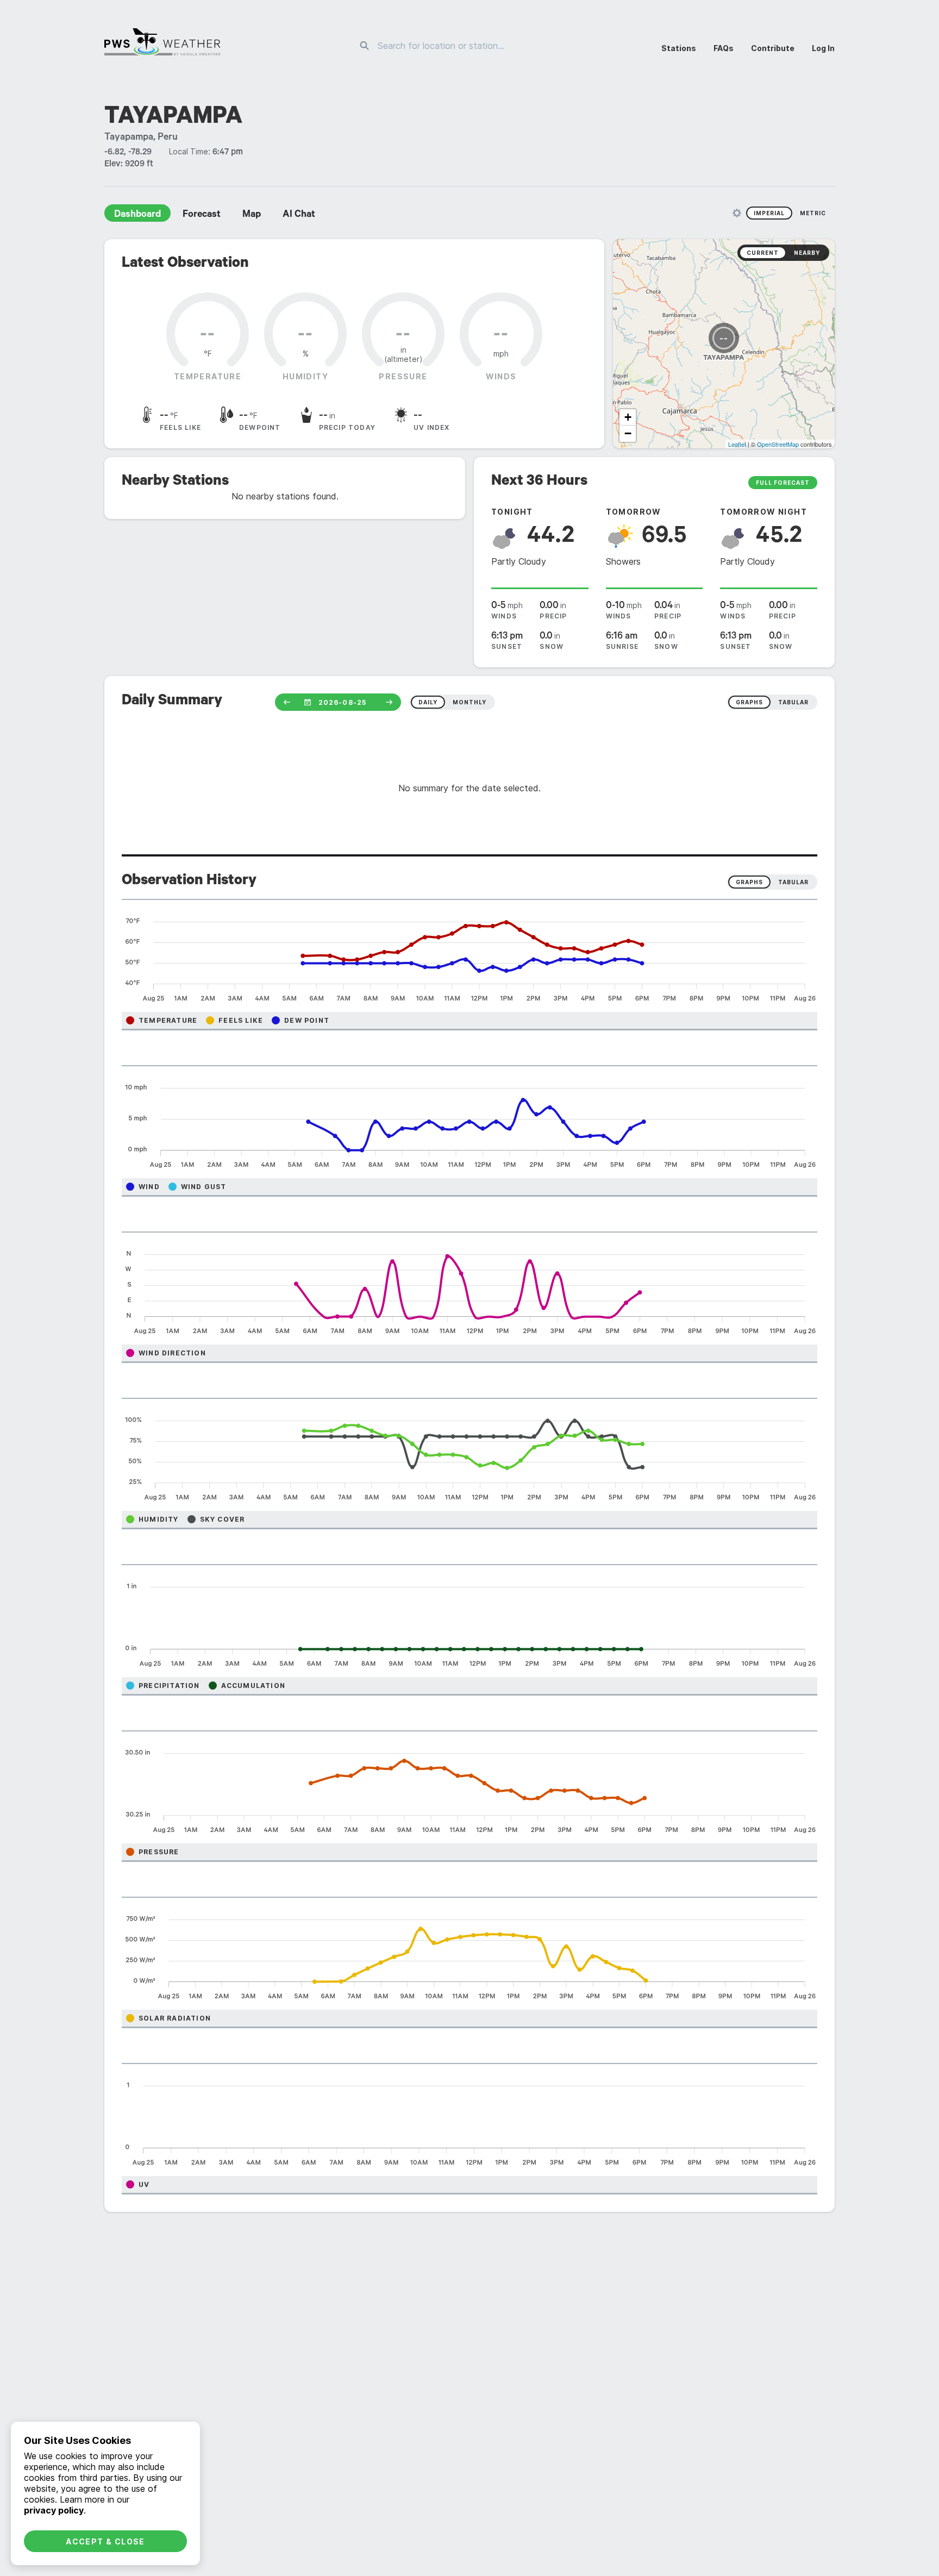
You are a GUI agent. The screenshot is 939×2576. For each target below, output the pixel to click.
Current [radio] (763, 253)
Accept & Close (105, 2541)
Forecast (202, 215)
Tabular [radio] (793, 882)
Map (252, 215)
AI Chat (299, 215)
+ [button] (628, 417)
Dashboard (137, 215)
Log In (823, 48)
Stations (679, 48)
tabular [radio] (793, 702)
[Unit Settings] (737, 213)
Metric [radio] (813, 213)
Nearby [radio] (807, 253)
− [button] (628, 433)
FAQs (724, 48)
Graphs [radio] (749, 882)
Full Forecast (783, 483)
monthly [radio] (469, 702)
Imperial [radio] (769, 213)
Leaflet (737, 444)
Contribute (773, 48)
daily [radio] (428, 702)
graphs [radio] (749, 702)
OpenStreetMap (778, 444)
